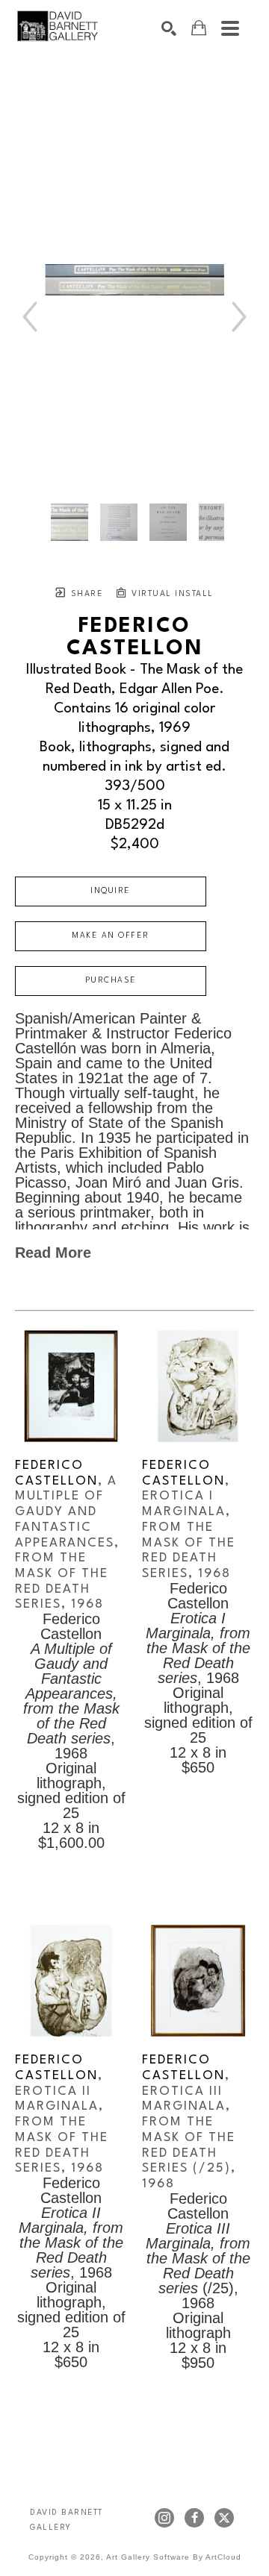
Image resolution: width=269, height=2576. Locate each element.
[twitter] (224, 2518)
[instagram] (164, 2518)
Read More (53, 1253)
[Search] (169, 28)
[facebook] (194, 2518)
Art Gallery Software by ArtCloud (174, 2557)
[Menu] (230, 28)
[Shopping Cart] (199, 28)
